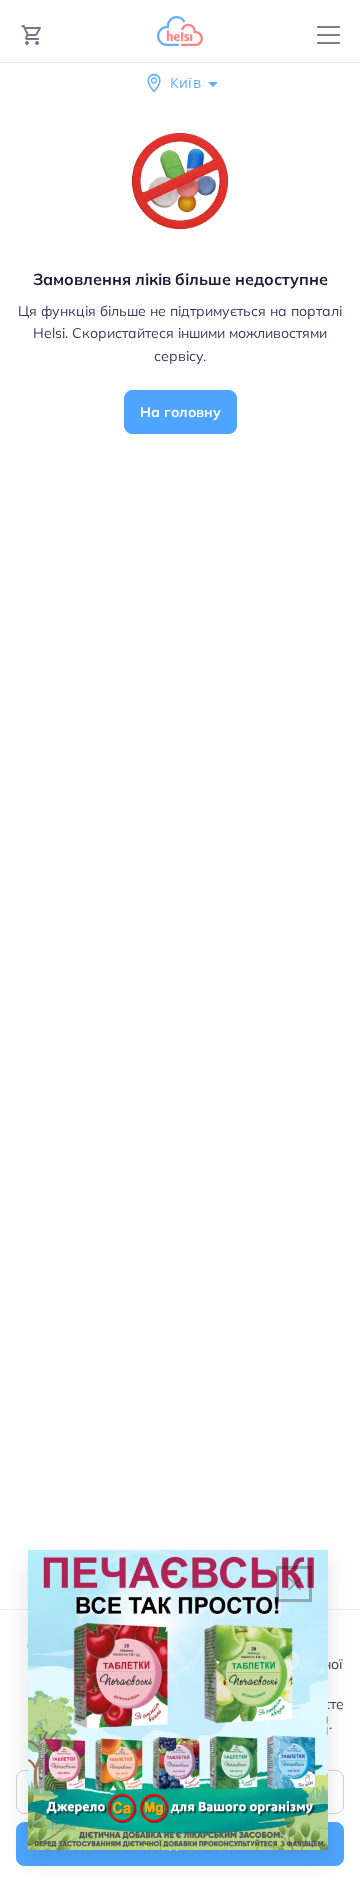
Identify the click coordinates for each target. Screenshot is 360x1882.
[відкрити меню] (328, 35)
